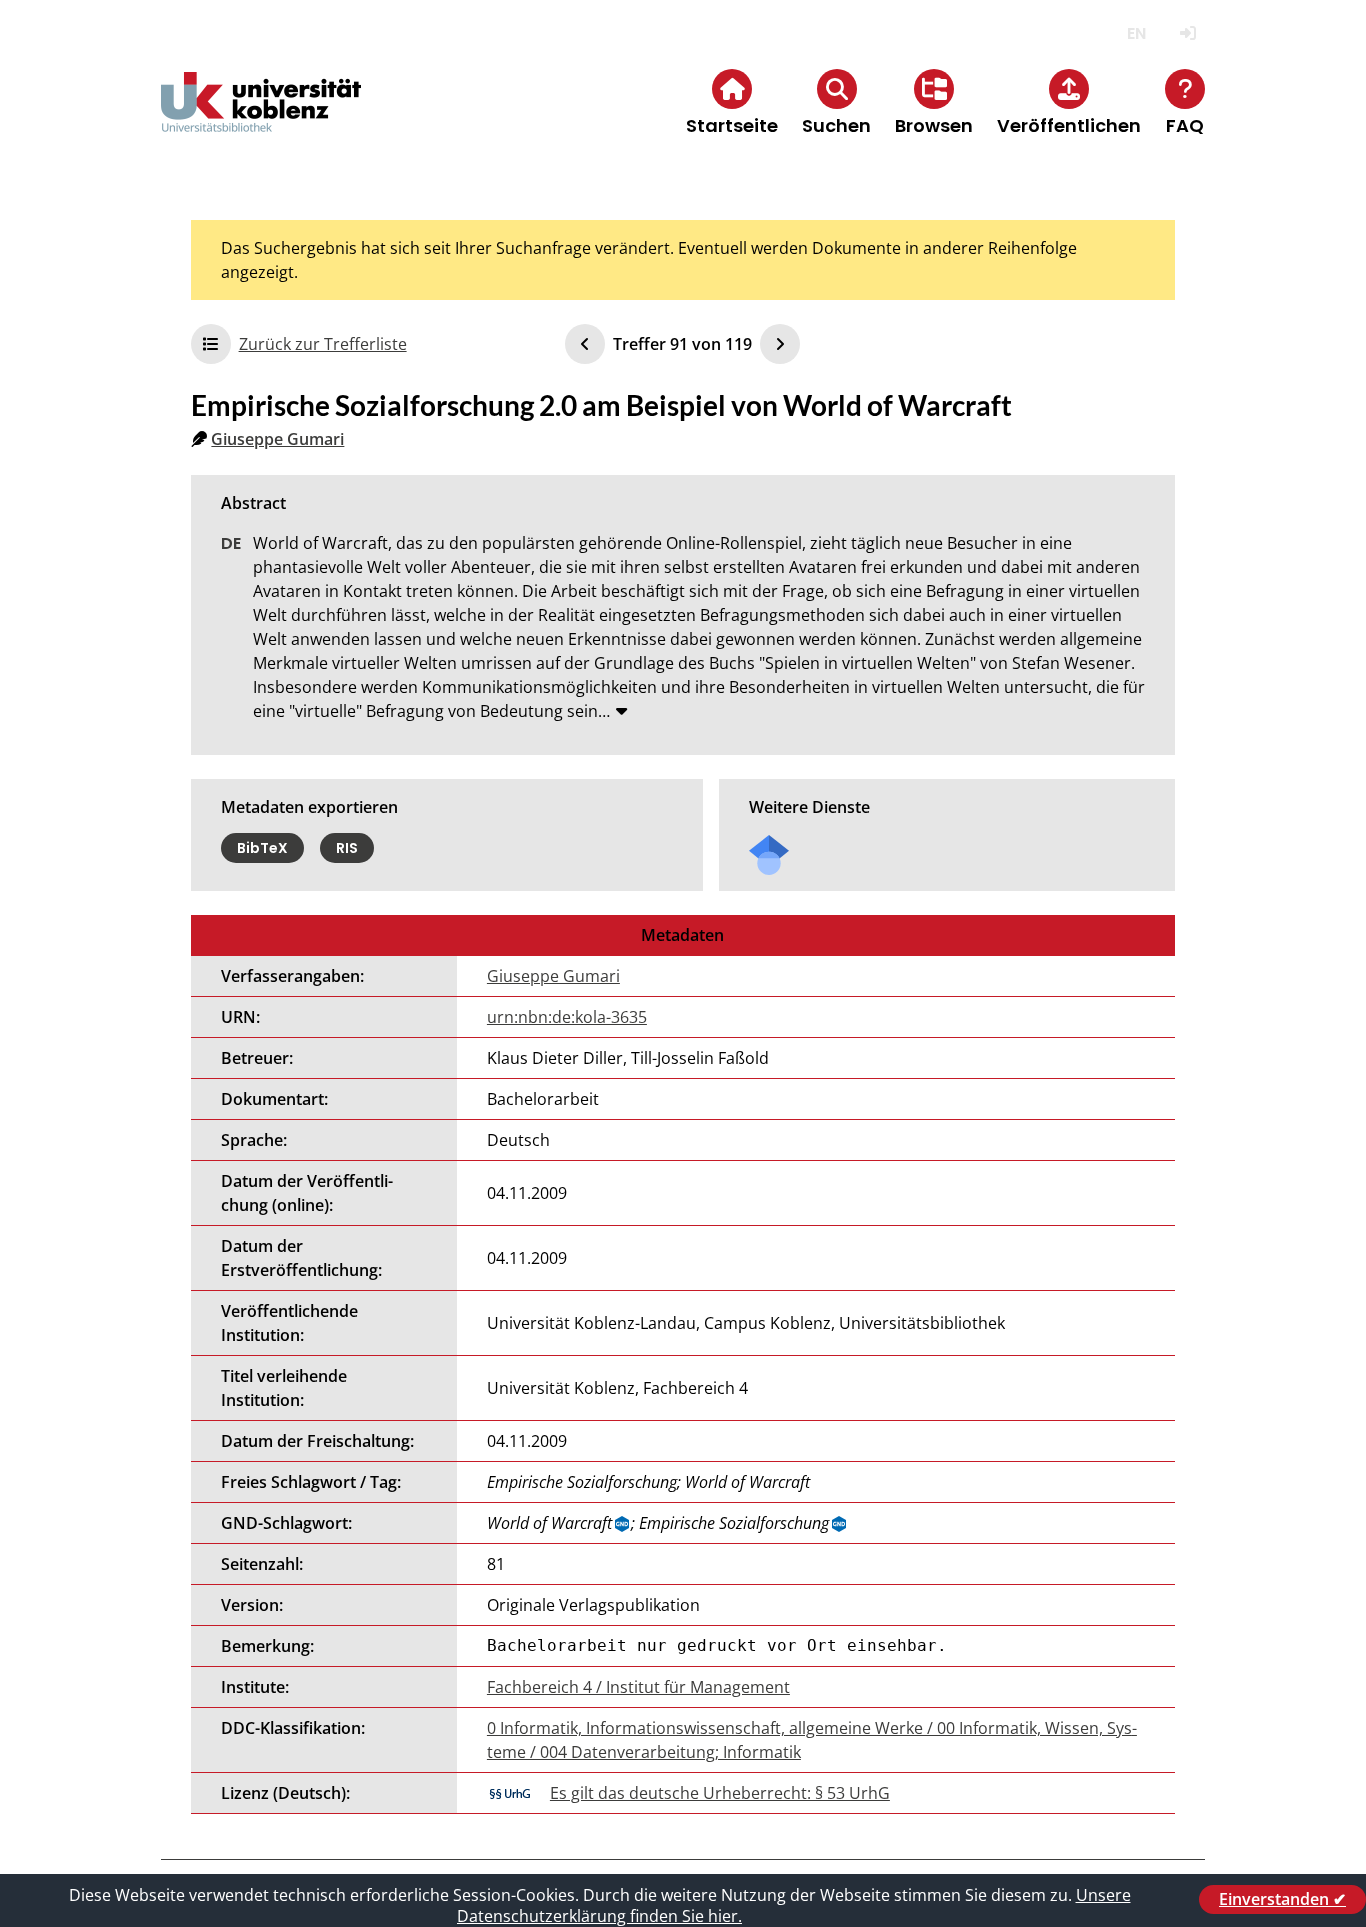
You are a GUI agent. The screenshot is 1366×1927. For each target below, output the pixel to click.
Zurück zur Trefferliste (323, 344)
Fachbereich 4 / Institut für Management (638, 1687)
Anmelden (1187, 33)
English (1136, 33)
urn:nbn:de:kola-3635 (567, 1017)
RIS (347, 848)
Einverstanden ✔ (1282, 1899)
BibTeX (262, 848)
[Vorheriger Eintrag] (585, 344)
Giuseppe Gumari (277, 439)
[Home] (261, 118)
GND (623, 1524)
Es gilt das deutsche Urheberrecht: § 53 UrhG (720, 1793)
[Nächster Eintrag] (780, 344)
